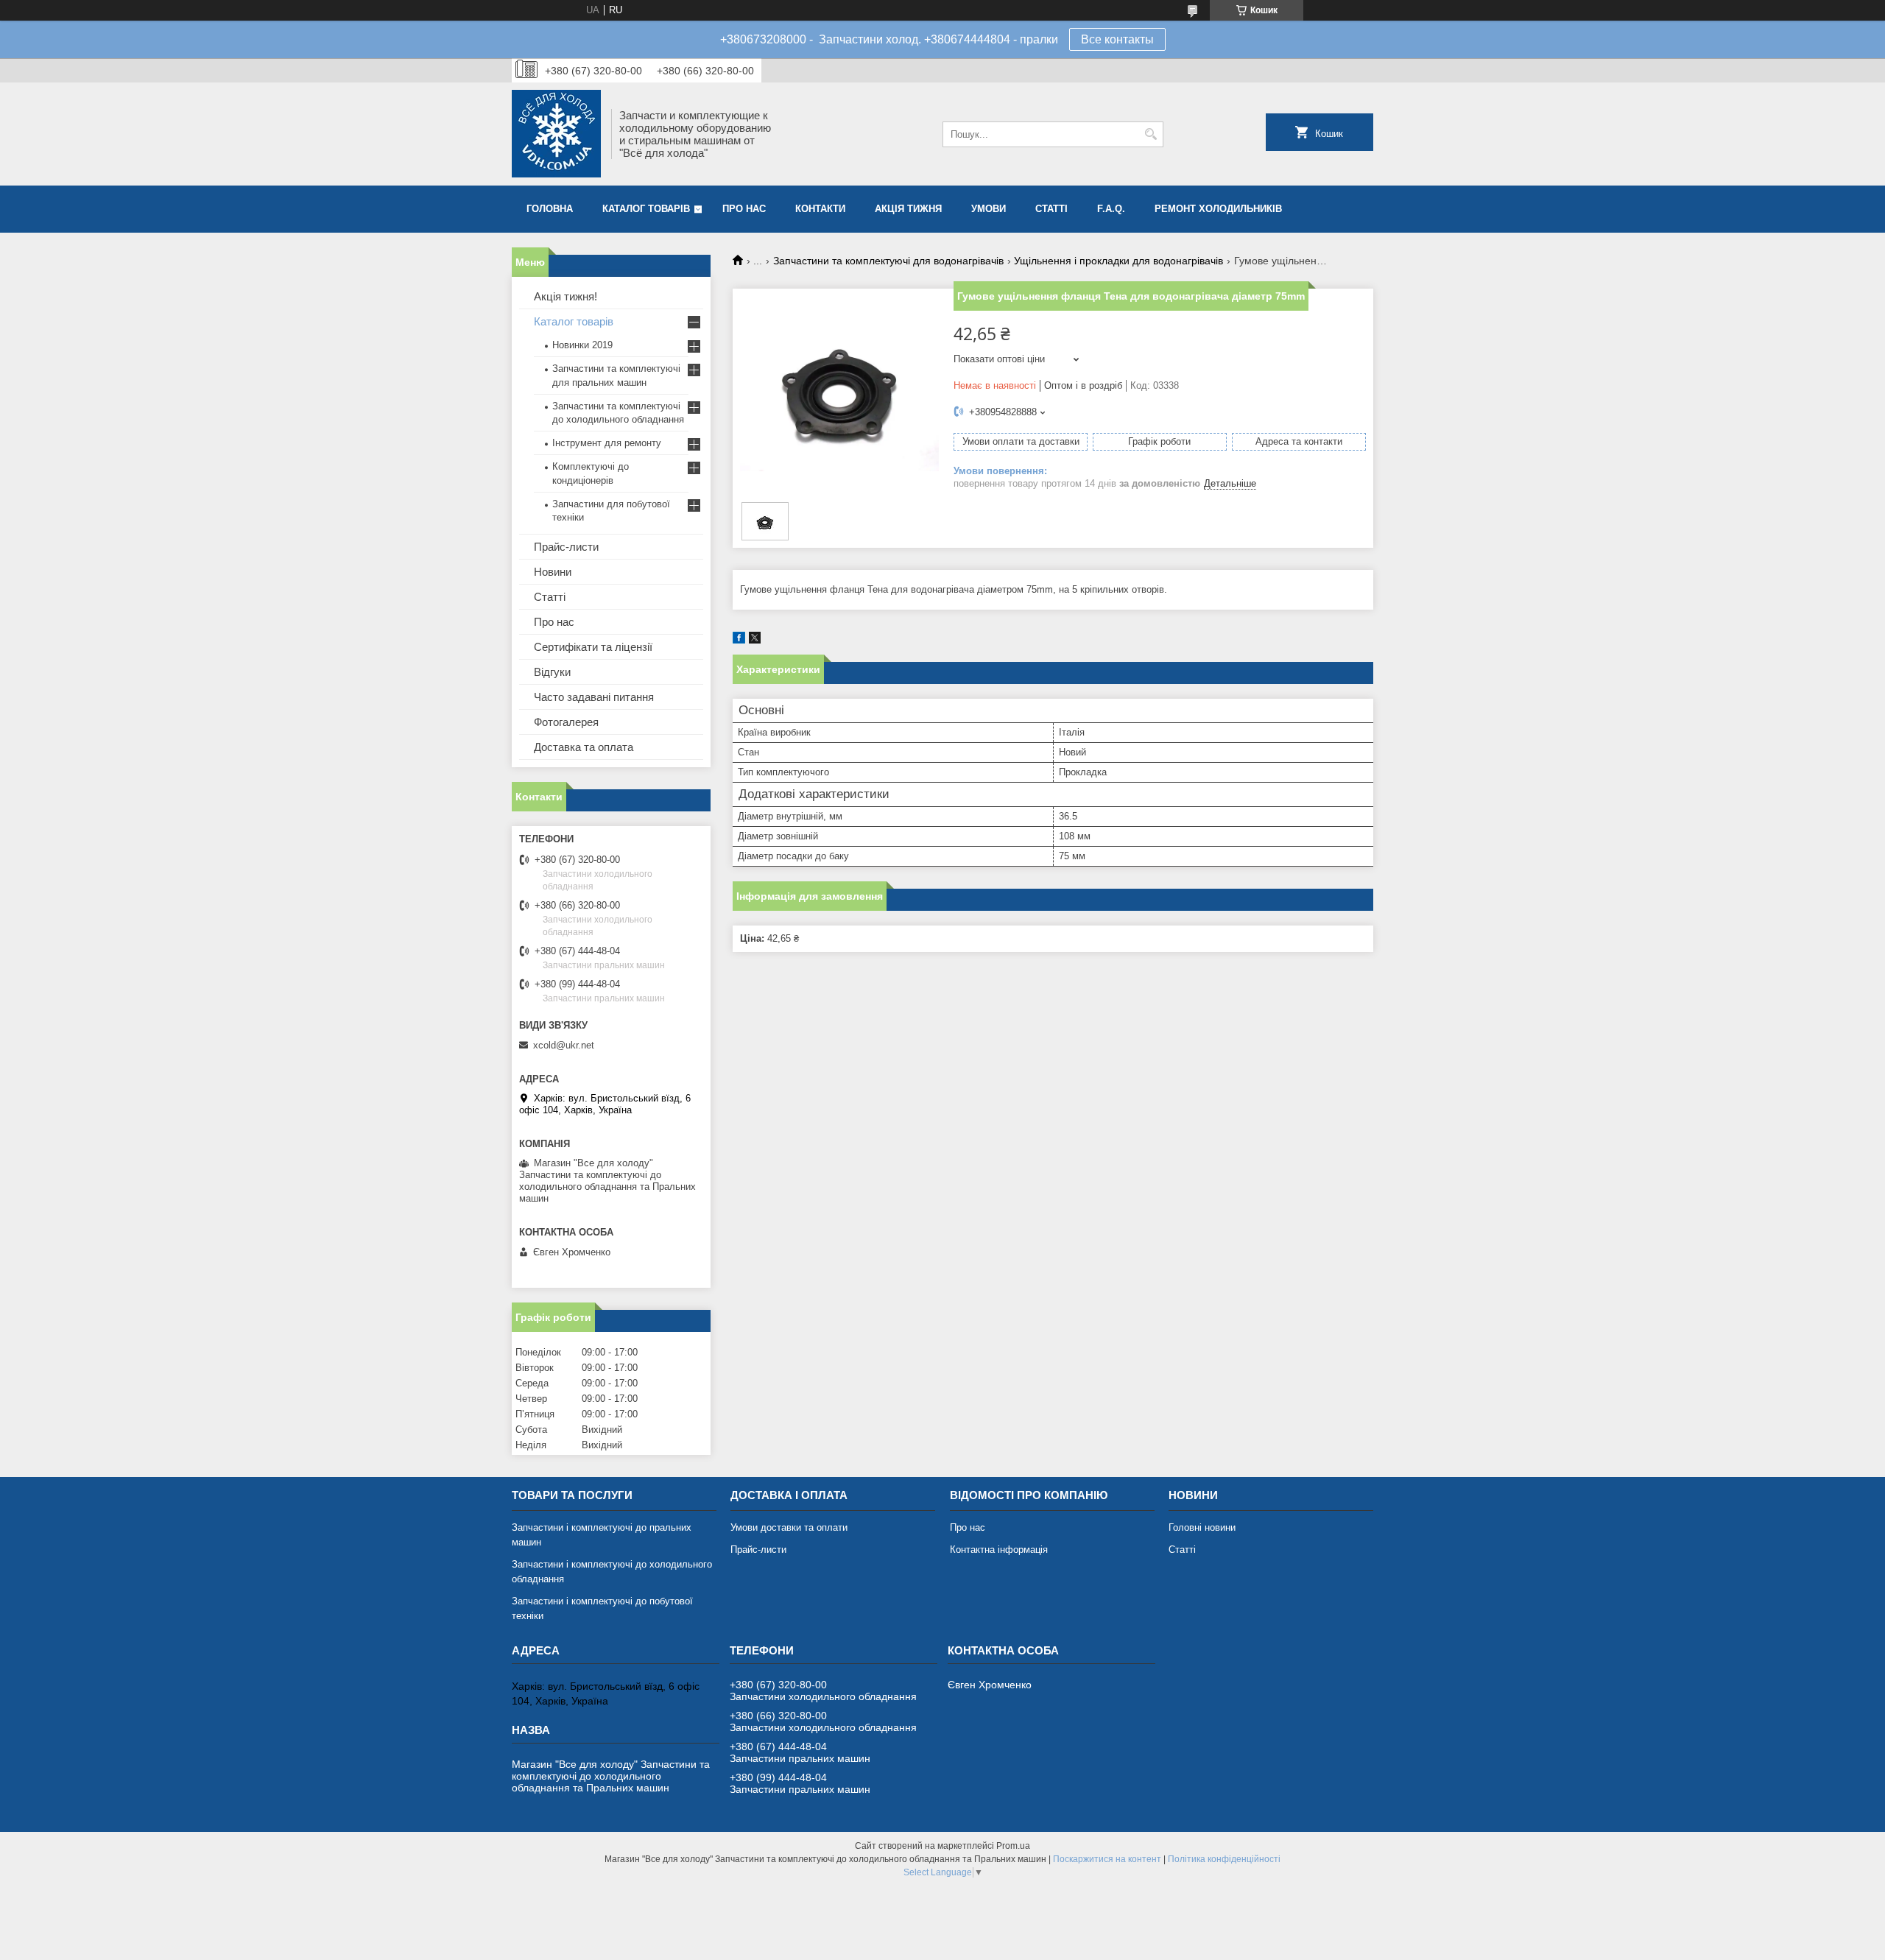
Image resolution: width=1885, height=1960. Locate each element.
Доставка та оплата (584, 747)
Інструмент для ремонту (607, 443)
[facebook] (739, 640)
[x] (755, 640)
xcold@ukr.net (564, 1045)
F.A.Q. (1111, 209)
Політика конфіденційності (1224, 1859)
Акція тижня (908, 209)
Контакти (820, 209)
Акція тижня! (565, 296)
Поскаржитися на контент (1107, 1859)
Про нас (744, 209)
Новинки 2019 (582, 345)
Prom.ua (1013, 1846)
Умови (989, 209)
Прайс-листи (566, 547)
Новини (553, 572)
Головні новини (1202, 1527)
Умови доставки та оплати (789, 1527)
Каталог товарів (646, 209)
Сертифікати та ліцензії (593, 647)
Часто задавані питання (594, 697)
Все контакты (1117, 39)
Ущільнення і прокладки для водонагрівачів (1118, 261)
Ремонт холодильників (1218, 209)
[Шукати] (1151, 134)
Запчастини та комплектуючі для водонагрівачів (888, 261)
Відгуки (552, 672)
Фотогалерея (566, 722)
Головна (550, 209)
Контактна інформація (999, 1550)
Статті (1051, 209)
